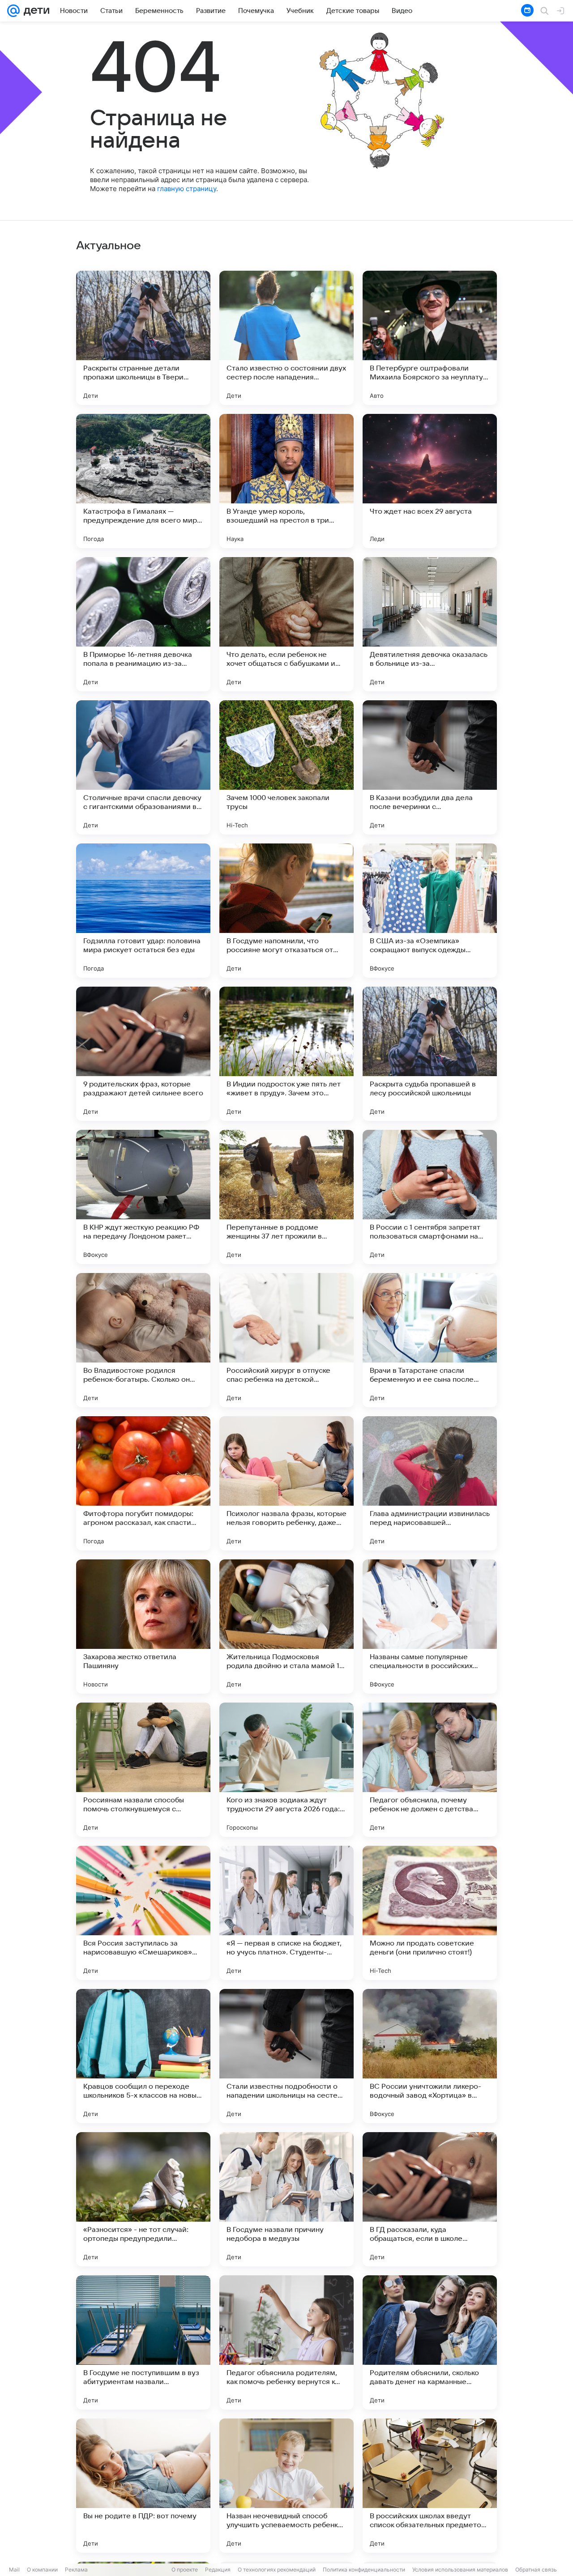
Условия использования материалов (460, 2570)
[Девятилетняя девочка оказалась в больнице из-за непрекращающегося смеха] (430, 624)
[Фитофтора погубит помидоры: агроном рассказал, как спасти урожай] (143, 1483)
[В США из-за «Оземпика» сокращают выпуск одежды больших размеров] (430, 911)
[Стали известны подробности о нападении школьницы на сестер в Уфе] (286, 2056)
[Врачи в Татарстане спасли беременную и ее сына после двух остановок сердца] (430, 1340)
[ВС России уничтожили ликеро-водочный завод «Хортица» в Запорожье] (430, 2056)
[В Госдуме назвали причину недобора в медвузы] (286, 2199)
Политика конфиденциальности (364, 2570)
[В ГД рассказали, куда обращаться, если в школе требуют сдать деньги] (430, 2199)
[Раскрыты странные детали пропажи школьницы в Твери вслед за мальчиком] (143, 338)
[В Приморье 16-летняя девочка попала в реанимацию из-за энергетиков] (143, 624)
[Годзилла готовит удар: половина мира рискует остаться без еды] (143, 911)
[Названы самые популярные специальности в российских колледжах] (430, 1626)
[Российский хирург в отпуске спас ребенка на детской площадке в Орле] (286, 1340)
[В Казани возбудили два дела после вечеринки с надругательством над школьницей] (430, 767)
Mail (14, 2570)
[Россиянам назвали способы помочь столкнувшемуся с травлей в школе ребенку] (143, 1770)
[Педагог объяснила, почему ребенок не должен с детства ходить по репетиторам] (430, 1770)
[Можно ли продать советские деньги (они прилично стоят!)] (430, 1913)
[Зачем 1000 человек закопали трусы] (286, 767)
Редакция (218, 2570)
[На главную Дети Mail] (34, 11)
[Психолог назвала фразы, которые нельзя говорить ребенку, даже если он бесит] (286, 1483)
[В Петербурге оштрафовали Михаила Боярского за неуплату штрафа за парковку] (430, 338)
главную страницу (187, 189)
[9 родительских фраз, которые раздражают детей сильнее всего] (143, 1054)
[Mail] (13, 11)
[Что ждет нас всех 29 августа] (430, 481)
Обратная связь (536, 2570)
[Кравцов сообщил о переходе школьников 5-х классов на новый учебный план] (143, 2056)
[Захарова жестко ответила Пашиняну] (143, 1626)
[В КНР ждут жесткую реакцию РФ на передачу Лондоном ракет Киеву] (143, 1197)
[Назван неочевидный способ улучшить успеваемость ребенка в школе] (286, 2486)
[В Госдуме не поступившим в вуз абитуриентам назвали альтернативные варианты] (143, 2342)
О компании (42, 2570)
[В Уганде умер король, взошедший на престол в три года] (286, 481)
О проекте (185, 2570)
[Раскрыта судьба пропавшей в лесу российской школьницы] (430, 1054)
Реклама (76, 2570)
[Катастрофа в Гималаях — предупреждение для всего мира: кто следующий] (143, 481)
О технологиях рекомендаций (277, 2570)
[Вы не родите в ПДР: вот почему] (143, 2486)
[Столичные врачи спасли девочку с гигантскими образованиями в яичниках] (143, 767)
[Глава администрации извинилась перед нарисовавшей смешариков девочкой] (430, 1483)
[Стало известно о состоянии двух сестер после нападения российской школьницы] (286, 338)
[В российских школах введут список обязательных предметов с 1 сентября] (430, 2486)
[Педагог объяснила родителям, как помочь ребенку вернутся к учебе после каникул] (286, 2342)
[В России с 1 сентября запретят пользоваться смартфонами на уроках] (430, 1197)
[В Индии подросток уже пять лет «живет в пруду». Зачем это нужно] (286, 1054)
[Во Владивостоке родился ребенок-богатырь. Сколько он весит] (143, 1340)
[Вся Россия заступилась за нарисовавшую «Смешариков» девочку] (143, 1913)
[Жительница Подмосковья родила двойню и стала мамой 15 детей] (286, 1626)
